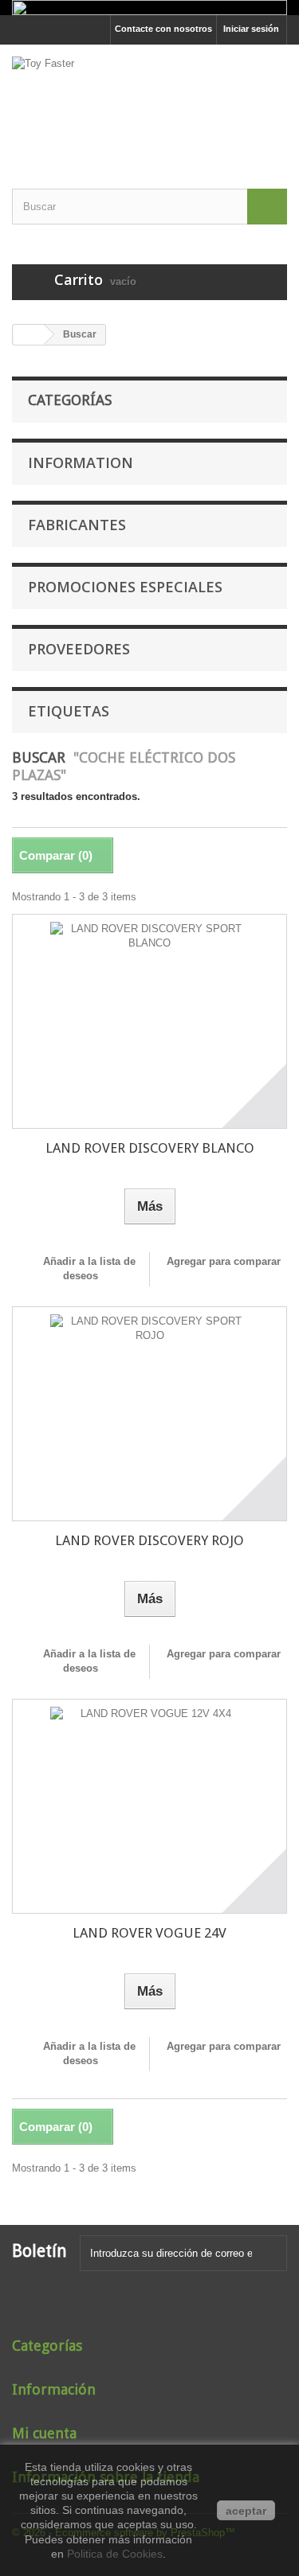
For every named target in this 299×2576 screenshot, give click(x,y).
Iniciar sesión (251, 29)
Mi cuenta (44, 2433)
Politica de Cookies (115, 2554)
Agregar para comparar (224, 1261)
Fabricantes (77, 525)
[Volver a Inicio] (29, 335)
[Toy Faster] (149, 103)
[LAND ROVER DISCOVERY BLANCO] (149, 1021)
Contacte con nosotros (163, 29)
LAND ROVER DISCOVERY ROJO (149, 1540)
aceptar (246, 2511)
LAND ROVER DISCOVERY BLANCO (150, 1148)
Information (81, 463)
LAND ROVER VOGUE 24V (149, 1933)
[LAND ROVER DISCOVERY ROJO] (149, 1414)
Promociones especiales (125, 587)
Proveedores (79, 649)
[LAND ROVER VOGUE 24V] (149, 1806)
